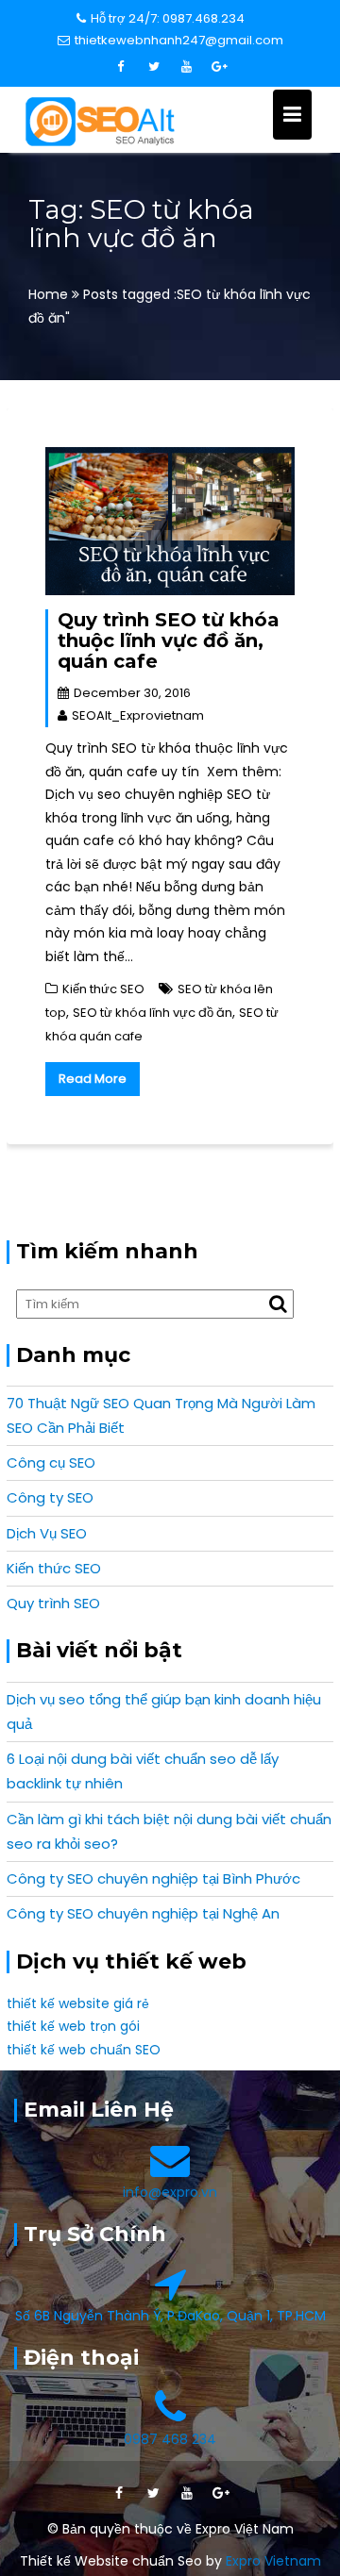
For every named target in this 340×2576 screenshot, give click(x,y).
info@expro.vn (170, 2192)
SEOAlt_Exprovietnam (138, 715)
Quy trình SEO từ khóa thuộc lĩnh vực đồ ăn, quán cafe (169, 640)
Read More (93, 1079)
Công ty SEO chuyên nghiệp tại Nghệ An (143, 1913)
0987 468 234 (170, 2439)
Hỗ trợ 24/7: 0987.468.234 (168, 18)
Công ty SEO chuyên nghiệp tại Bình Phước (153, 1878)
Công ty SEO (50, 1497)
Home (50, 294)
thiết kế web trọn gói (73, 2026)
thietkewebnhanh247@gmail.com (179, 40)
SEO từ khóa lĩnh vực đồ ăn (153, 1013)
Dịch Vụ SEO (47, 1533)
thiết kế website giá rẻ (78, 2003)
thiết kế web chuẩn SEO (84, 2050)
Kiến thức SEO (103, 989)
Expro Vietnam (273, 2561)
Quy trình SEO (53, 1603)
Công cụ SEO (51, 1463)
